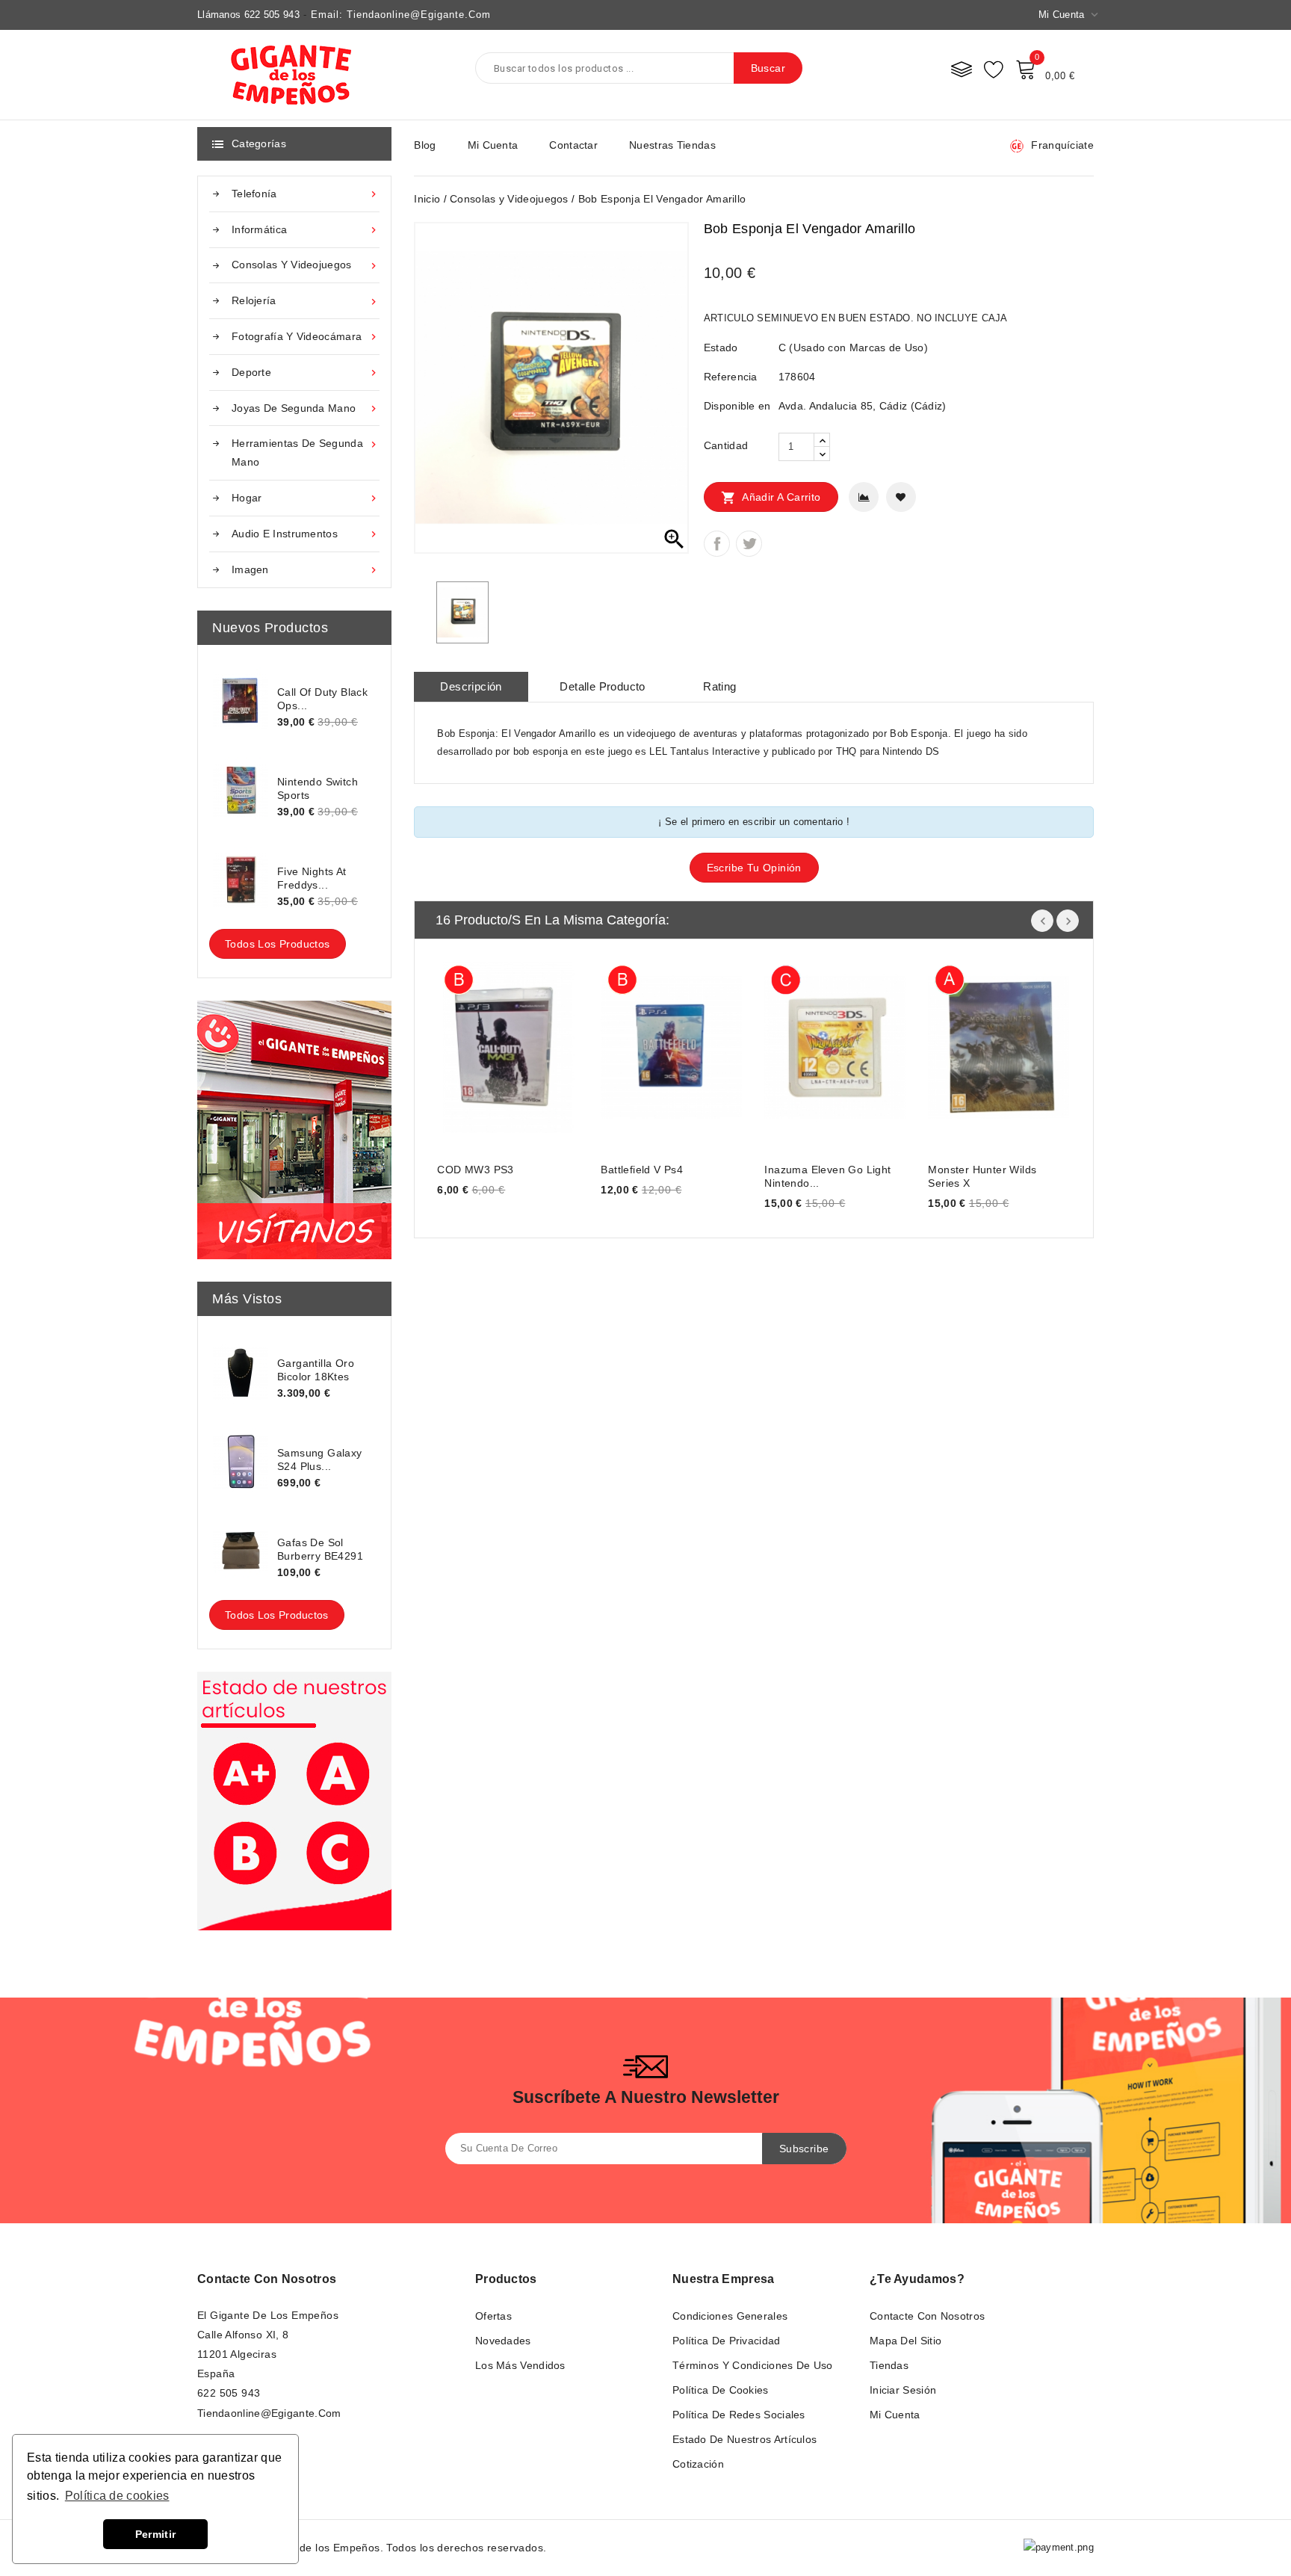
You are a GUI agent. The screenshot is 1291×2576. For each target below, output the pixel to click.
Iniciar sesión (903, 2390)
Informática (306, 230)
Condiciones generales (730, 2316)
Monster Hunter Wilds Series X (982, 1176)
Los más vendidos (520, 2365)
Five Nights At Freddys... (312, 878)
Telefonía (306, 194)
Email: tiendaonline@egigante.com (401, 15)
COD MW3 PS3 (475, 1170)
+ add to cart (464, 1045)
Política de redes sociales (739, 2415)
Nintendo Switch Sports (318, 788)
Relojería (306, 301)
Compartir (717, 544)
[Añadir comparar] (864, 497)
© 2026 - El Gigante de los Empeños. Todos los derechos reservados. (372, 2548)
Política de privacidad (727, 2341)
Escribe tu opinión (754, 868)
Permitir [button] (155, 2534)
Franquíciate (1062, 145)
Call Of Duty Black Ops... (322, 699)
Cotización (698, 2464)
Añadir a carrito (771, 498)
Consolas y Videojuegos (306, 265)
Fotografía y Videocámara (306, 337)
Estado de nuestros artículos (744, 2439)
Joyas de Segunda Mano (306, 408)
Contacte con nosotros (267, 2279)
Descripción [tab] (471, 686)
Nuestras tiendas (672, 145)
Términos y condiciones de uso (753, 2365)
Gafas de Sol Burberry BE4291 (320, 1549)
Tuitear (749, 544)
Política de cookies (721, 2390)
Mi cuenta (493, 145)
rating (719, 686)
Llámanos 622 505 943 (248, 15)
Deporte (306, 373)
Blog (425, 145)
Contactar (573, 145)
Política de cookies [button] (117, 2496)
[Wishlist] (994, 69)
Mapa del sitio (905, 2341)
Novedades (503, 2341)
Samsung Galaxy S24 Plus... (320, 1460)
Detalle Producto (602, 686)
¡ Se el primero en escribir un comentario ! (754, 822)
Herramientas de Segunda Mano (306, 453)
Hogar (306, 498)
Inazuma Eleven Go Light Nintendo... (827, 1176)
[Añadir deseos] (901, 497)
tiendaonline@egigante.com (269, 2413)
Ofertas (493, 2316)
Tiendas (889, 2365)
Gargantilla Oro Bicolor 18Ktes (316, 1370)
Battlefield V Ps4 (642, 1170)
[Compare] (962, 69)
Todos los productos (278, 944)
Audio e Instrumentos (306, 534)
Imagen (306, 570)
